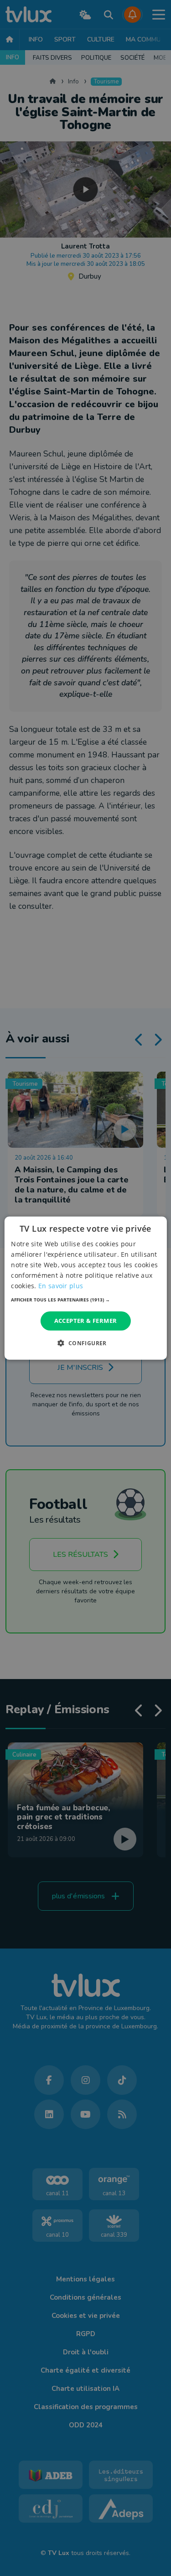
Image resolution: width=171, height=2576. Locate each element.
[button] (85, 1300)
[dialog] (85, 1288)
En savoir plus (61, 1286)
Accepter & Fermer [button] (86, 1321)
